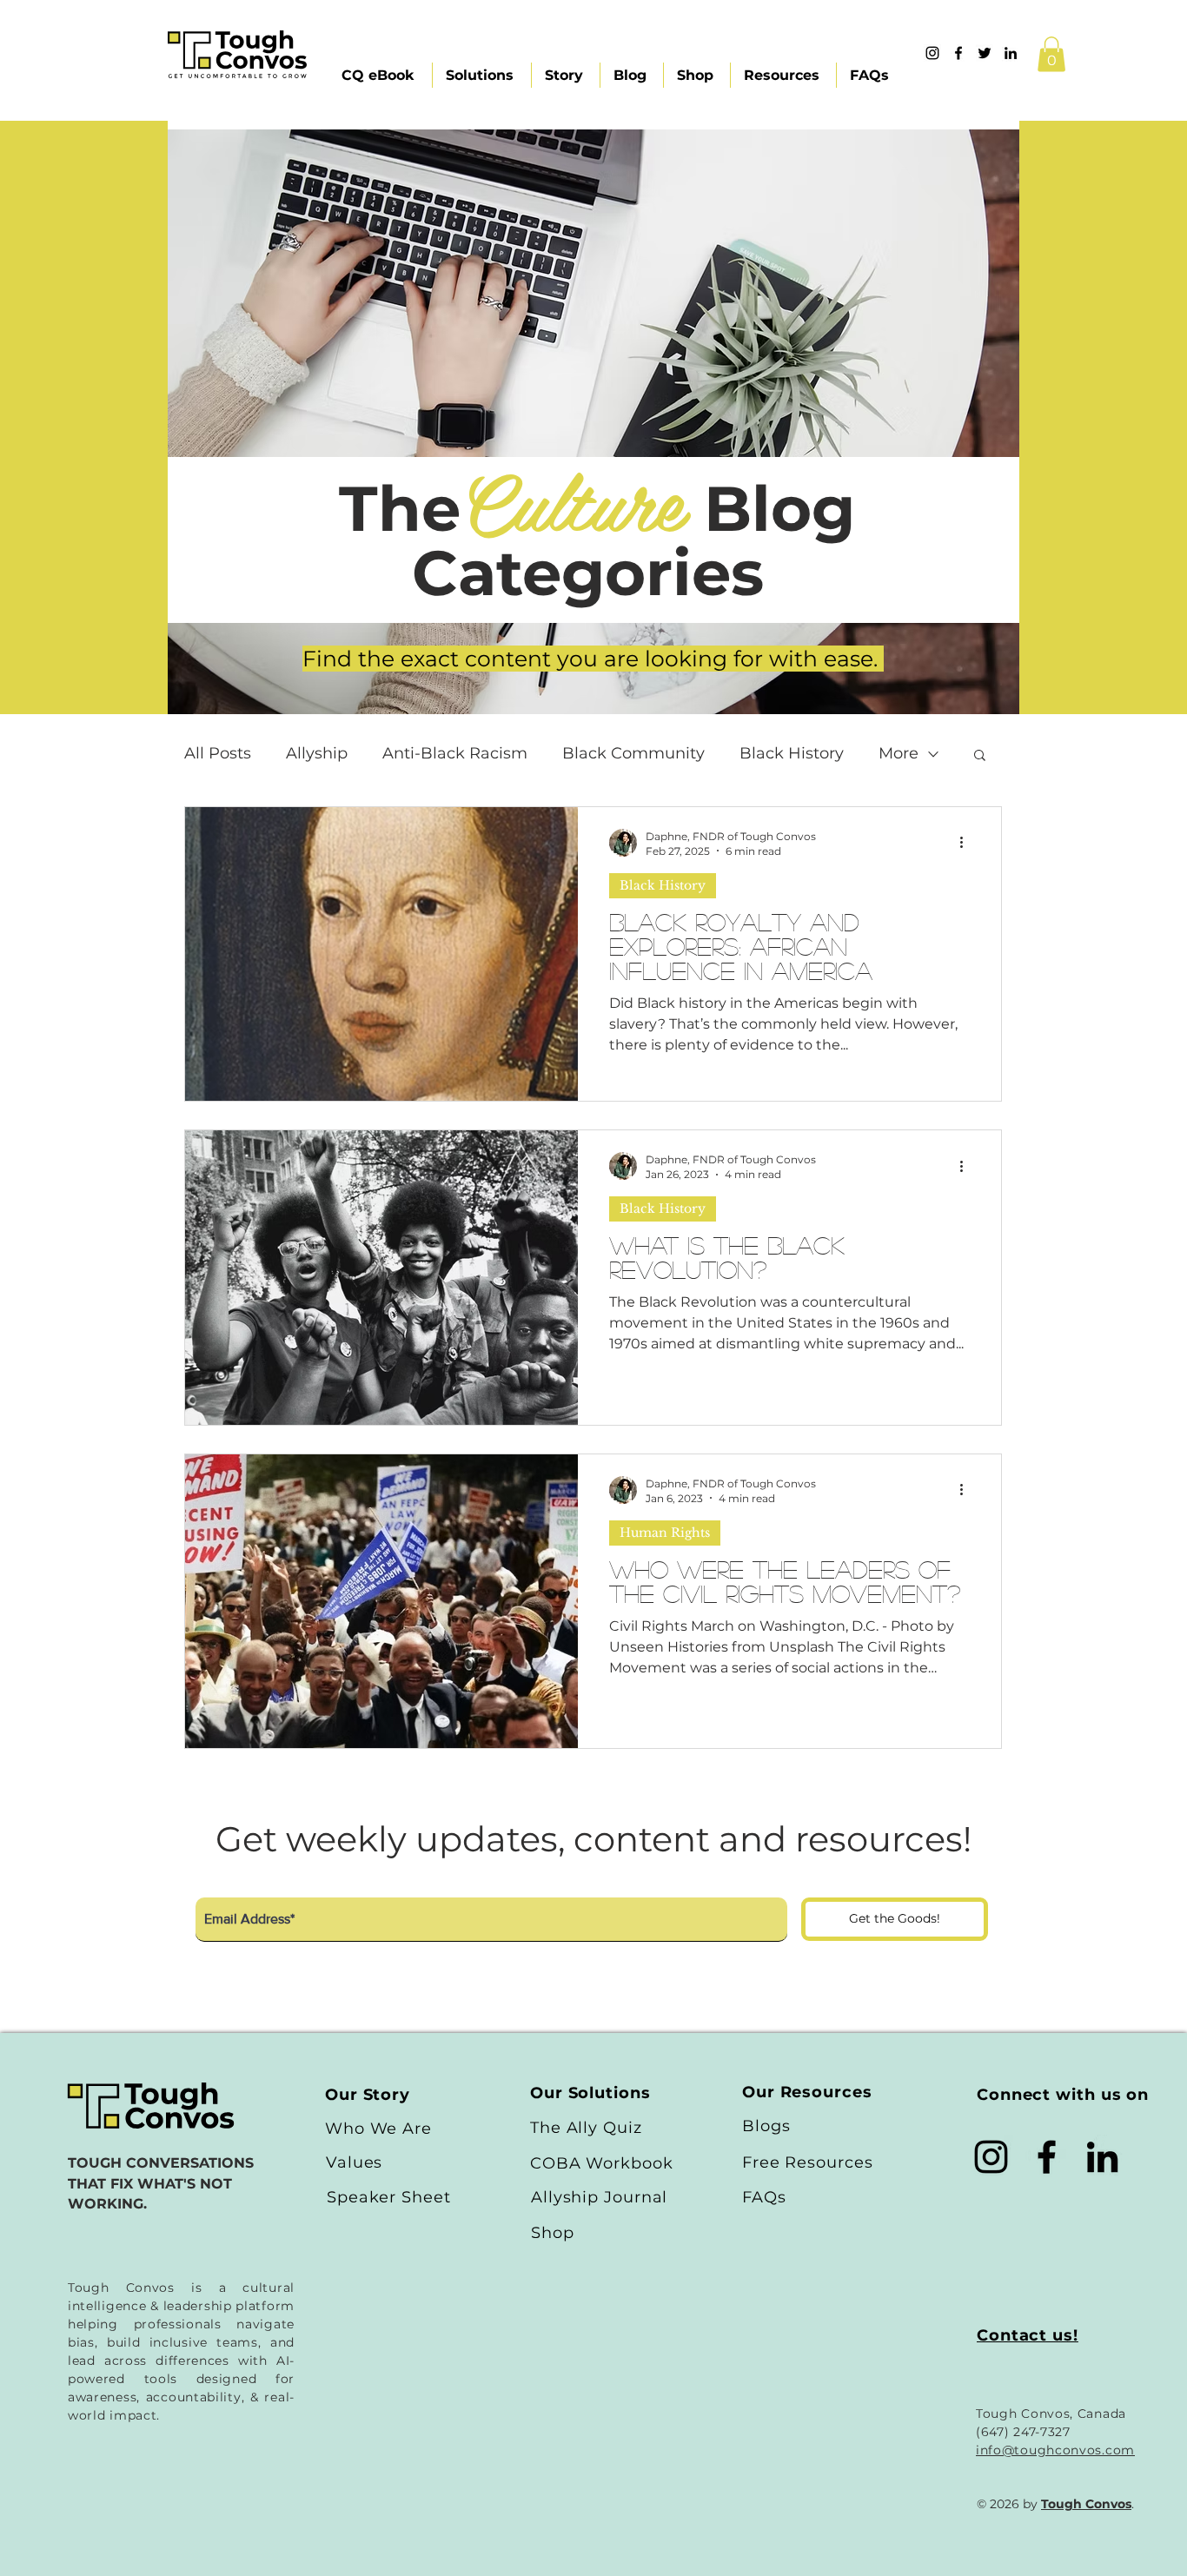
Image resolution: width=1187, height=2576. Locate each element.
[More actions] (967, 843)
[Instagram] (932, 53)
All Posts (218, 753)
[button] (1051, 54)
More (899, 753)
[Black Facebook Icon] (1047, 2157)
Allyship (317, 753)
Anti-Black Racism (455, 753)
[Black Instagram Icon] (991, 2157)
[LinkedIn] (1102, 2157)
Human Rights (665, 1533)
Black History (792, 753)
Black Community (633, 753)
